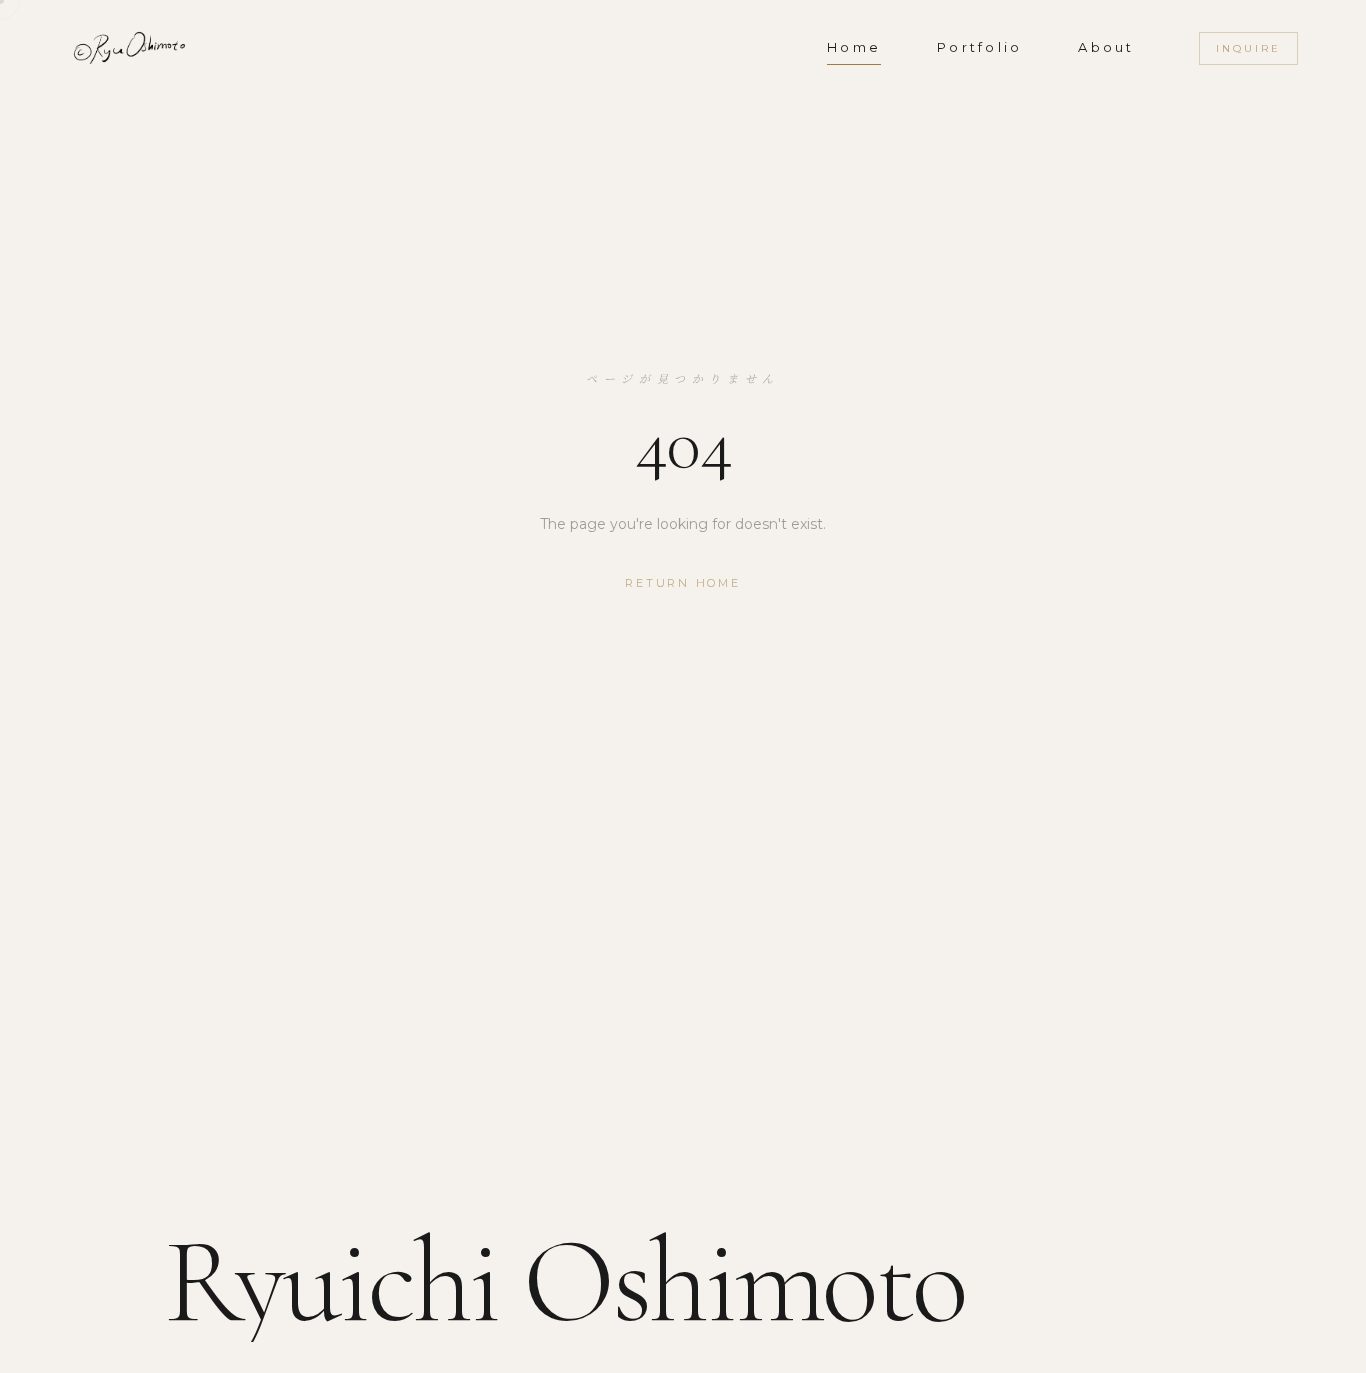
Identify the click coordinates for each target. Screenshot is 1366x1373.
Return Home (682, 583)
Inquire (1248, 48)
